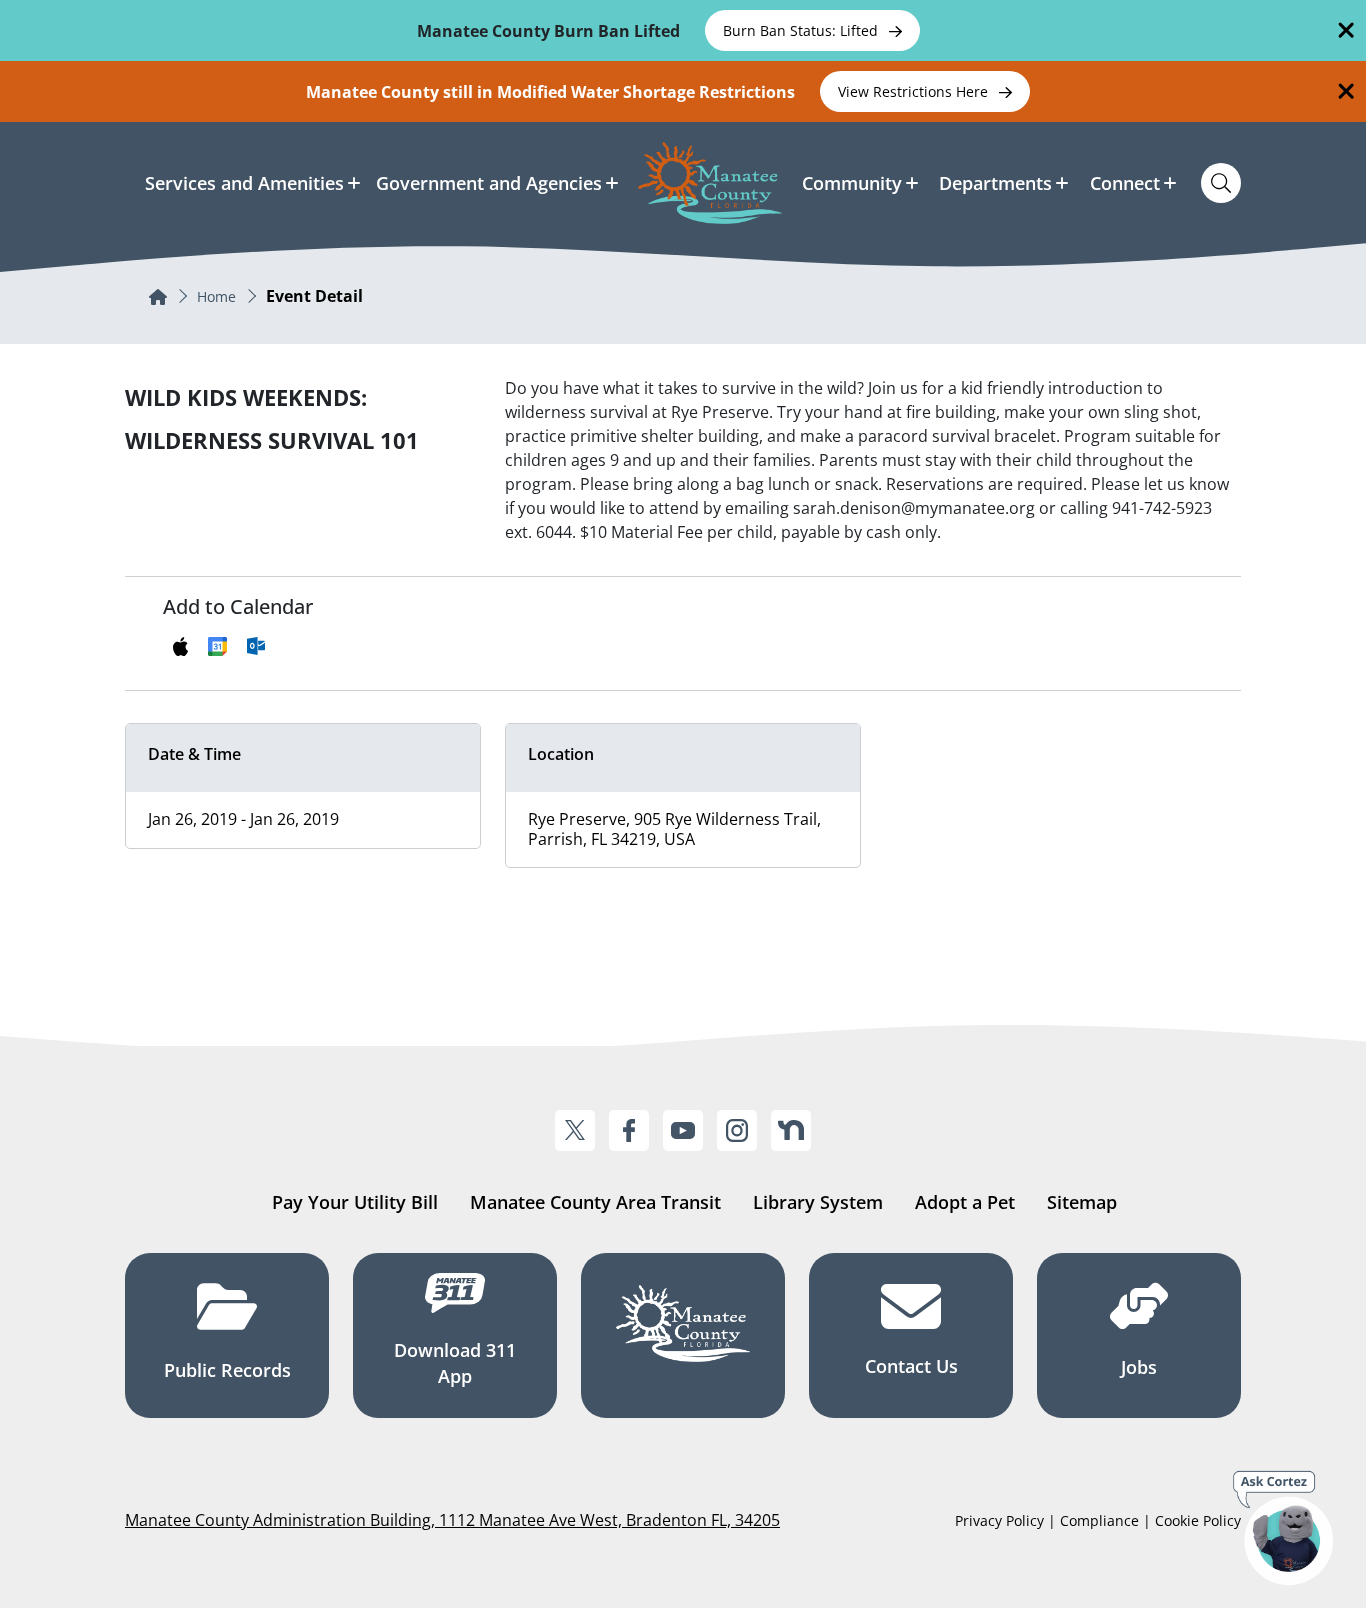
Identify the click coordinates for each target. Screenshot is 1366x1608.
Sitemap (1082, 1202)
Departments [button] (995, 183)
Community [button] (852, 183)
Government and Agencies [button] (489, 183)
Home (216, 296)
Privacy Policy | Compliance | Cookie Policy (1098, 1520)
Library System (818, 1202)
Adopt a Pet (965, 1202)
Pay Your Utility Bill (355, 1202)
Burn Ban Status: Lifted (802, 30)
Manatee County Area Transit (595, 1202)
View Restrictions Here (915, 91)
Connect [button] (1125, 183)
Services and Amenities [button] (244, 183)
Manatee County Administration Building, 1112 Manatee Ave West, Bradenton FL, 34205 (452, 1520)
